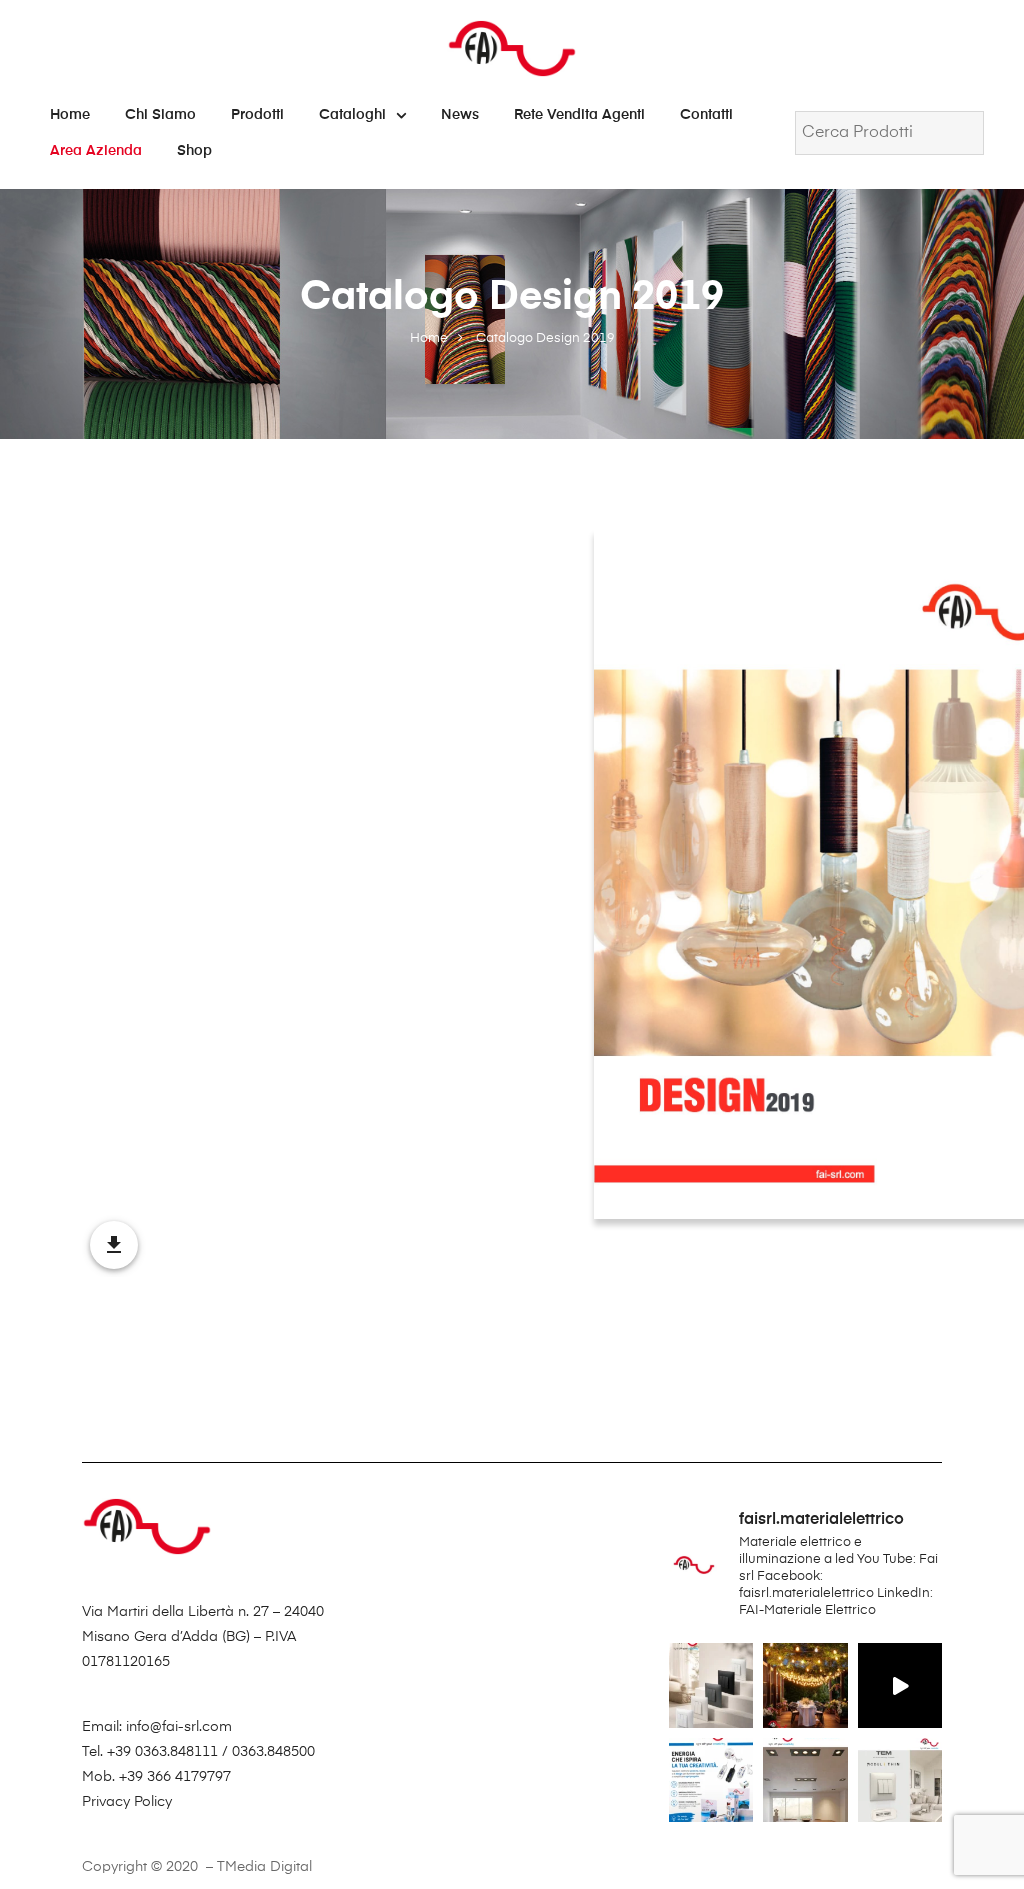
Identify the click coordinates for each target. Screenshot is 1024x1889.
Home (70, 115)
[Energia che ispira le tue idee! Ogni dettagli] (711, 1780)
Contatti (706, 115)
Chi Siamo (160, 115)
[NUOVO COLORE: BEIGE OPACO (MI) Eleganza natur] (900, 1780)
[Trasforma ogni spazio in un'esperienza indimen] (805, 1685)
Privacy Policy (127, 1802)
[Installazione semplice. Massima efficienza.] (900, 1685)
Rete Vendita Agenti (579, 115)
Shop (194, 151)
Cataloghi (352, 115)
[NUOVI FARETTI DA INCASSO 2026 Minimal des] (805, 1780)
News (460, 115)
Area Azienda (96, 151)
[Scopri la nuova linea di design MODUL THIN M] (711, 1685)
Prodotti (257, 115)
